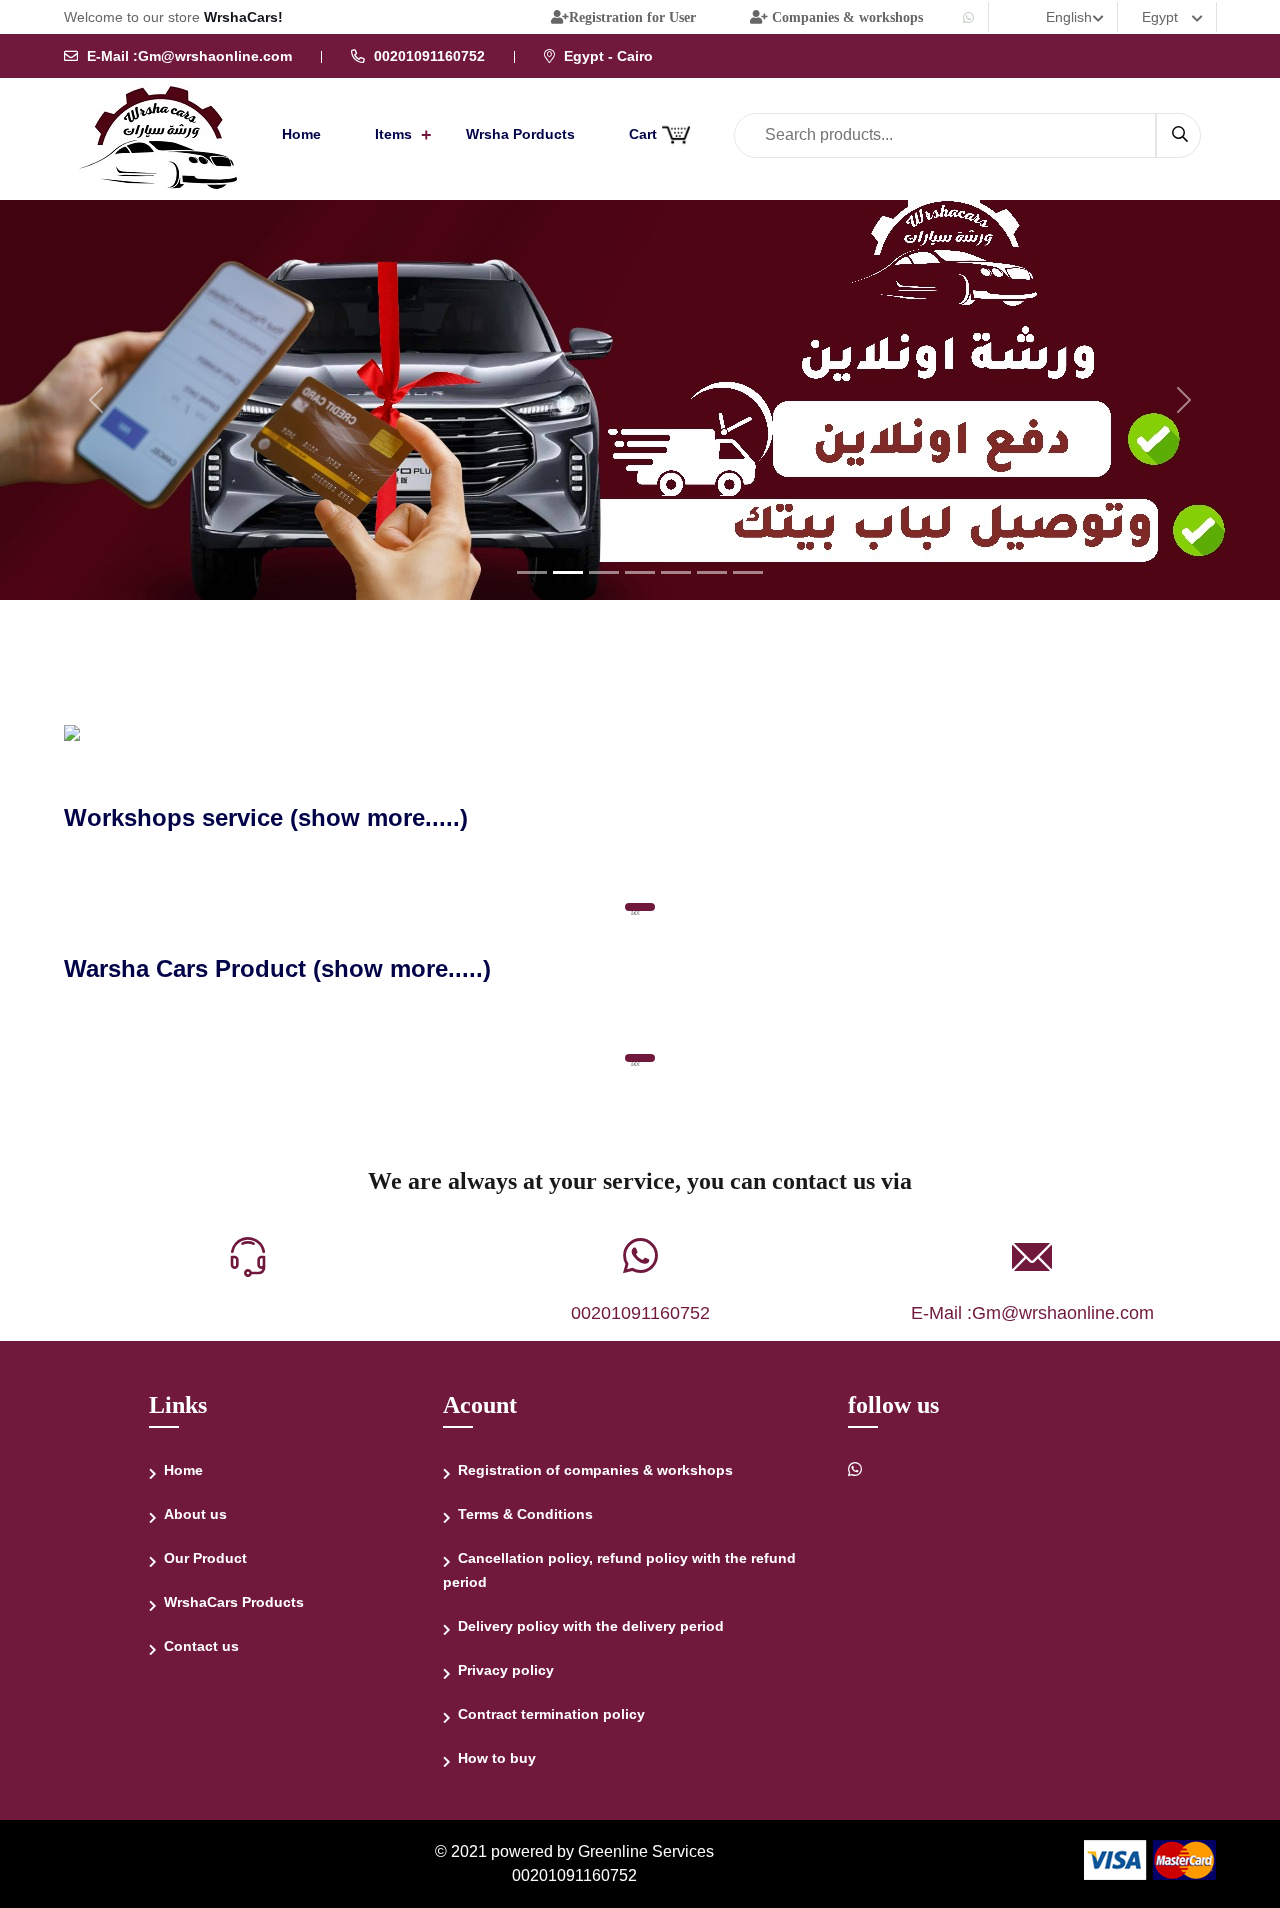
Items (393, 134)
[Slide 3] (604, 572)
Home (301, 134)
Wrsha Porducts (520, 134)
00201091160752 (640, 1313)
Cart (645, 134)
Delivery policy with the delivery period (591, 1626)
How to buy (497, 1758)
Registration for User (632, 17)
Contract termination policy (551, 1714)
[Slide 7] (748, 572)
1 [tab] (635, 913)
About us (195, 1514)
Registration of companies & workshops (595, 1470)
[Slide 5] (676, 572)
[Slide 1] (532, 572)
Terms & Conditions (525, 1514)
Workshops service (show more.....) (266, 817)
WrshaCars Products (234, 1602)
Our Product (205, 1558)
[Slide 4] (640, 572)
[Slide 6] (712, 572)
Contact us (201, 1646)
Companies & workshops (845, 17)
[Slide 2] (568, 572)
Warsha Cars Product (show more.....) (277, 968)
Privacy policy (506, 1670)
